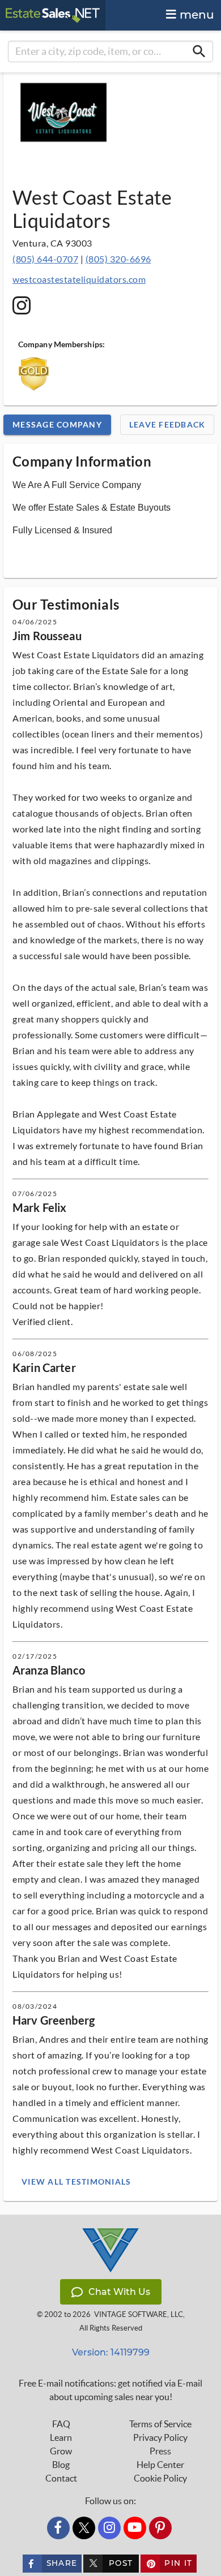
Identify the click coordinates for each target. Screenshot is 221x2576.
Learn (61, 2437)
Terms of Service (160, 2424)
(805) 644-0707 (45, 259)
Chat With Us (119, 2292)
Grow (61, 2451)
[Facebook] (58, 2528)
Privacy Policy (160, 2437)
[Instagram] (109, 2528)
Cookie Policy (160, 2478)
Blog (61, 2465)
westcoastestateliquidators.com (79, 279)
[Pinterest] (160, 2528)
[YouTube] (135, 2528)
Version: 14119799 (111, 2352)
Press (160, 2451)
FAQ (61, 2424)
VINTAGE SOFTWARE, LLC (139, 2314)
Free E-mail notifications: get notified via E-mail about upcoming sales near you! (110, 2390)
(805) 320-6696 (118, 259)
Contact (61, 2478)
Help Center (160, 2465)
